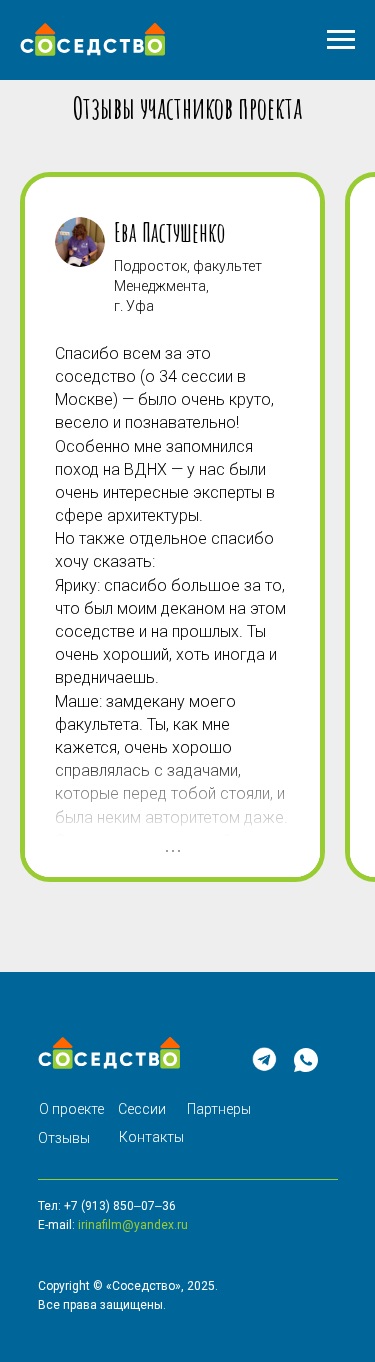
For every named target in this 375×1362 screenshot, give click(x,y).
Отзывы (64, 1138)
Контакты (151, 1137)
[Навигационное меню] (341, 40)
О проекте (71, 1109)
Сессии (142, 1109)
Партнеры (219, 1109)
